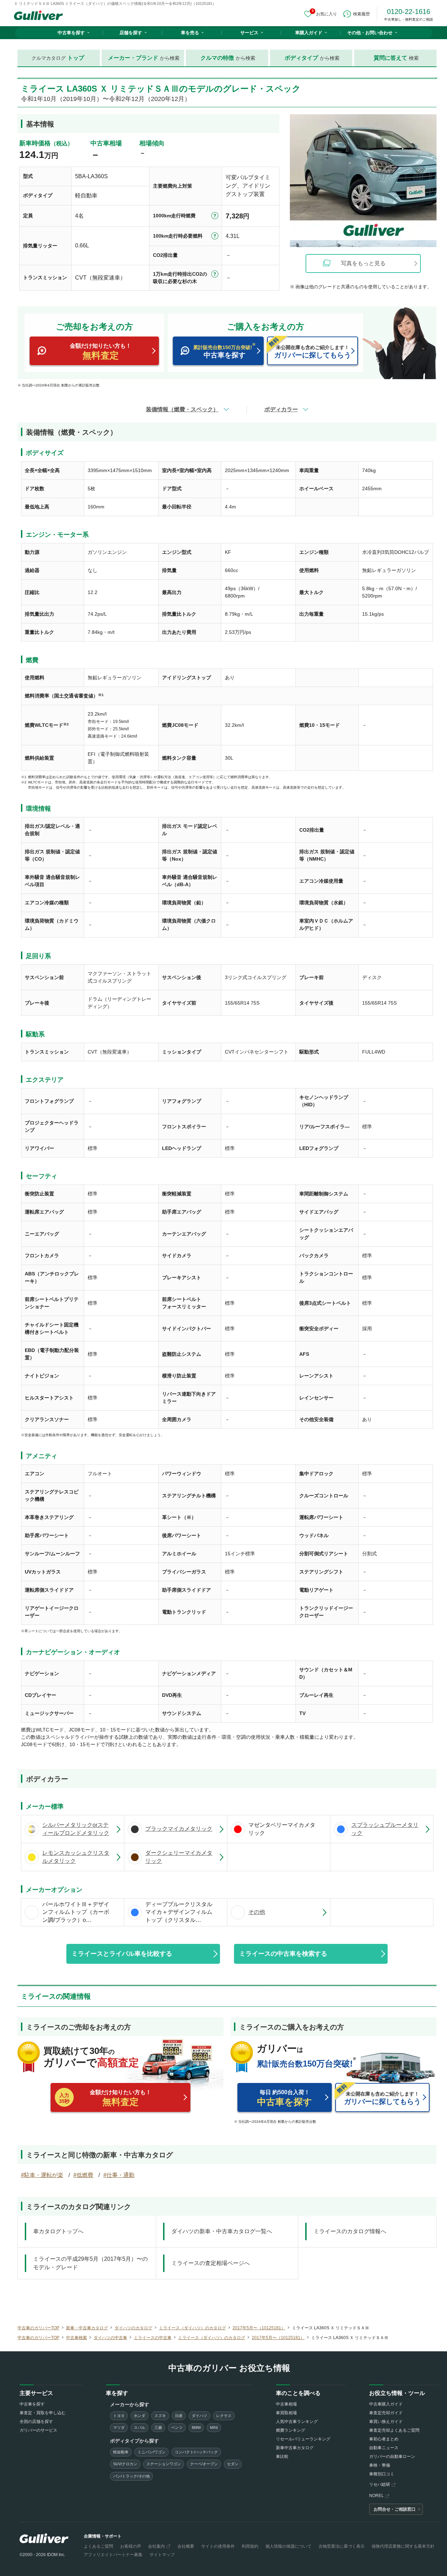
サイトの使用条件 (218, 2546)
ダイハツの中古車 (110, 2338)
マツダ (119, 2427)
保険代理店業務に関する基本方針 (403, 2546)
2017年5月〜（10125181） (259, 2328)
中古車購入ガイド (386, 2404)
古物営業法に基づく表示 (342, 2546)
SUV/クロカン (125, 2464)
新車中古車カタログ (295, 2448)
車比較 (282, 2456)
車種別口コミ (382, 2474)
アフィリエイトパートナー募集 (113, 2555)
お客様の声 (131, 2546)
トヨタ (119, 2416)
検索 (396, 58)
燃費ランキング (291, 2430)
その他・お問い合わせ (370, 33)
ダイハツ (199, 2416)
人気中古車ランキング (297, 2422)
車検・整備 (380, 2465)
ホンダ (140, 2416)
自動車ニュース (384, 2448)
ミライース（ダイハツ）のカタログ (192, 2328)
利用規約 (250, 2546)
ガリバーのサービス (38, 2430)
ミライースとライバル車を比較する (122, 1954)
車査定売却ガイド (386, 2413)
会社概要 (186, 2546)
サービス (249, 33)
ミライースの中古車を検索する (283, 1954)
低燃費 (85, 2175)
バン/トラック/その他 (131, 2476)
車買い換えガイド (386, 2422)
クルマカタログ (58, 58)
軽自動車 (121, 2452)
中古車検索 (76, 2338)
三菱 (158, 2427)
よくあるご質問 (98, 2546)
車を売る (190, 33)
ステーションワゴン (164, 2464)
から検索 (144, 58)
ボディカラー (281, 409)
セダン (233, 2464)
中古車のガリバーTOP (38, 2328)
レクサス (224, 2416)
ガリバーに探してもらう (313, 352)
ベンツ (177, 2427)
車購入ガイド (309, 33)
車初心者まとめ (384, 2439)
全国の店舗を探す (36, 2422)
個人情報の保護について (288, 2546)
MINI (214, 2427)
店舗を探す (131, 33)
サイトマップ (162, 2555)
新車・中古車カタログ (87, 2328)
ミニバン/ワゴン (152, 2452)
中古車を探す (71, 33)
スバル (140, 2427)
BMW (196, 2427)
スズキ (160, 2416)
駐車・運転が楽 (44, 2175)
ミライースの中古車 (153, 2338)
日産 (179, 2416)
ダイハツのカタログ (133, 2328)
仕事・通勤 (120, 2175)
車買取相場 (286, 2413)
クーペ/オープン (204, 2464)
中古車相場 (286, 2404)
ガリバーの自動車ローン (392, 2456)
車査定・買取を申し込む (43, 2413)
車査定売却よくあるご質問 (394, 2430)
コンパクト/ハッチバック (196, 2452)
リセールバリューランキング (303, 2439)
